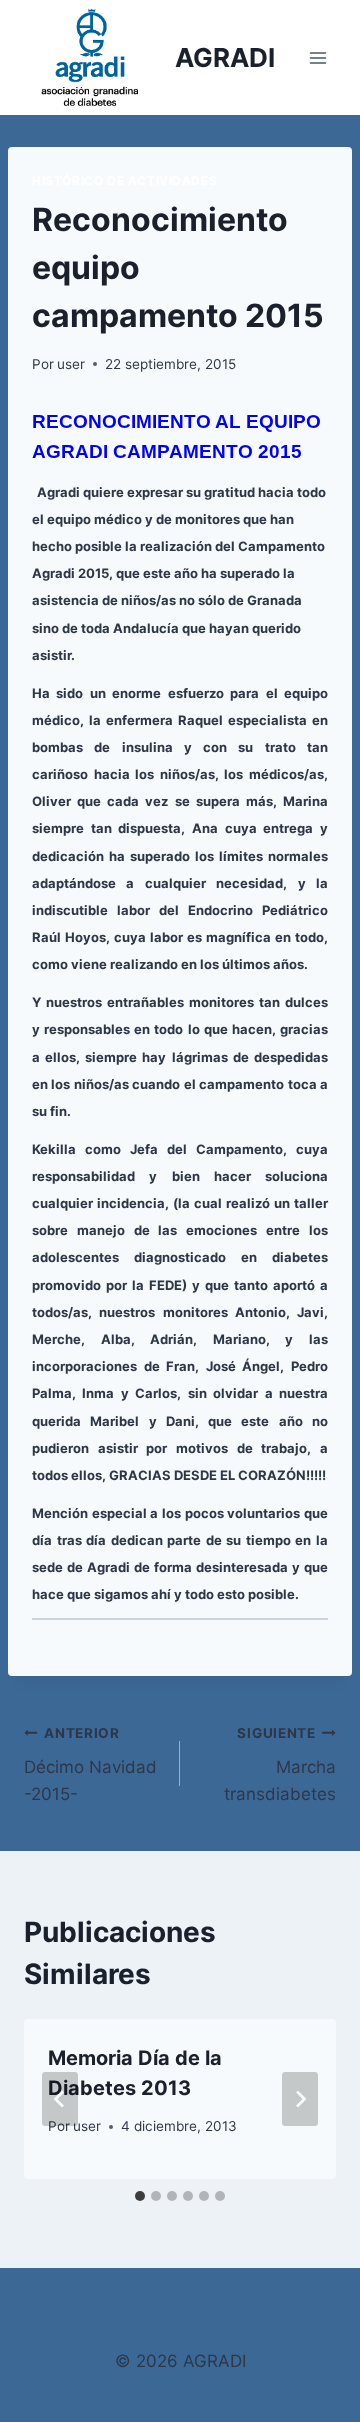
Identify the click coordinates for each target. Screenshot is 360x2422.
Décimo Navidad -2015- (90, 1765)
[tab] (140, 2196)
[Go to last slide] (60, 2099)
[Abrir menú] (317, 57)
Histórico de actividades (124, 180)
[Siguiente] (300, 2099)
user (71, 364)
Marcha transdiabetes (280, 1765)
